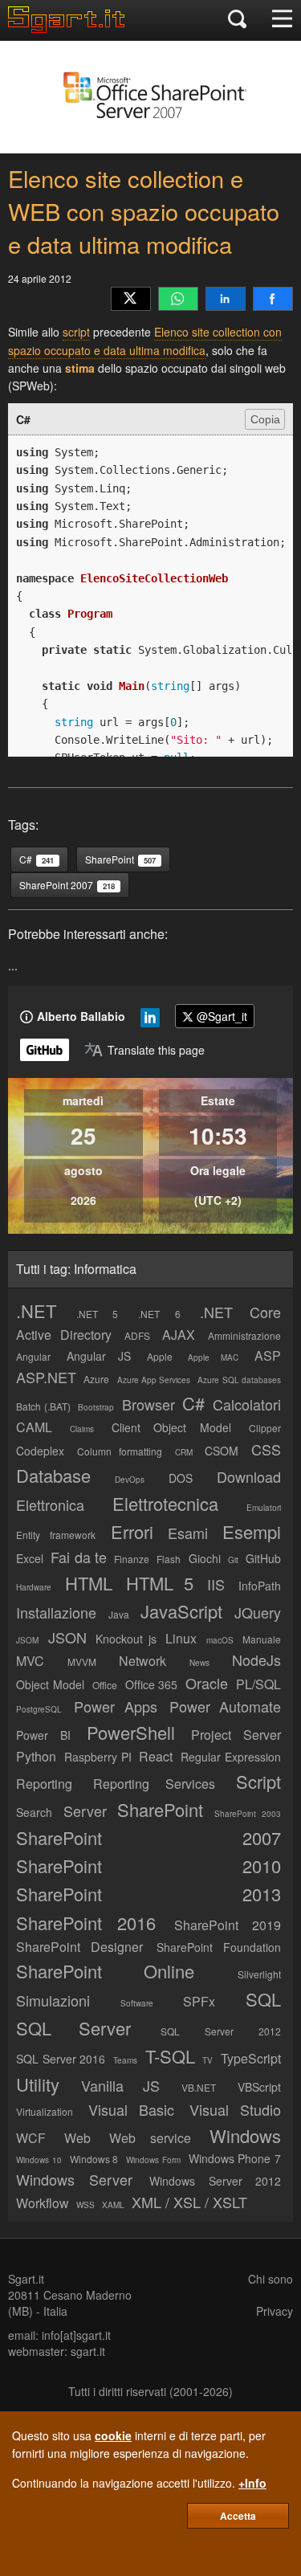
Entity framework (56, 1535)
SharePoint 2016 (86, 1923)
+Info (252, 2483)
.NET (36, 1310)
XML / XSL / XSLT (189, 2202)
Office (105, 1685)
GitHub (263, 1558)
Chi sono (270, 2279)
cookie (113, 2435)
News (199, 1663)
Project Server (236, 1735)
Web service (150, 2138)
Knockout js (126, 1639)
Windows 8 (94, 2159)
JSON (67, 1637)
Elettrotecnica (165, 1503)
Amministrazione (244, 1335)
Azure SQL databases (239, 1380)
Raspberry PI (98, 1757)
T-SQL (170, 2056)
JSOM (27, 1640)
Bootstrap (96, 1407)
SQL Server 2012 (221, 2031)
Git (233, 1560)
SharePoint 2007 (148, 1837)
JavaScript (181, 1611)
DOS (181, 1478)
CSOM (222, 1451)
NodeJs (256, 1659)
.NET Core (240, 1312)
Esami (188, 1533)
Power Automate (225, 1706)
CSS (266, 1449)
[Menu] (282, 20)
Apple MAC (213, 1357)
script (76, 332)
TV (207, 2060)
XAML (113, 2205)
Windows (245, 2135)
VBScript (259, 2087)
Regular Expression (231, 1757)
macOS (220, 1640)
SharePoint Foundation (219, 1947)
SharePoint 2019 (228, 1925)
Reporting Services (155, 1784)
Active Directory (64, 1335)
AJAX (179, 1335)
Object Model (50, 1684)
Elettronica (50, 1504)
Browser (148, 1404)
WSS (85, 2205)
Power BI (43, 1735)
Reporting (44, 1784)
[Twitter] (131, 299)
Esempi (252, 1531)
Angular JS (99, 1356)
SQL (263, 1999)
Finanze (132, 1559)
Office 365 (152, 1684)
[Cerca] (237, 20)
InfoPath (260, 1586)
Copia (265, 419)
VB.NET (199, 2087)
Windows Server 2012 (215, 2181)
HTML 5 (160, 1583)
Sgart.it (26, 2279)
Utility (38, 2084)
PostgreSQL (39, 1709)
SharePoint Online (105, 1971)
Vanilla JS (120, 2085)
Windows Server (74, 2179)
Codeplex (40, 1451)
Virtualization (45, 2111)
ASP (268, 1355)
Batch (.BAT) (43, 1406)
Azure (96, 1379)
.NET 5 (98, 1314)
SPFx (199, 2001)
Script (258, 1781)
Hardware (34, 1587)
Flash (169, 1559)
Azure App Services (154, 1380)
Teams (125, 2060)
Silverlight (259, 1974)
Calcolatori (247, 1404)
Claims (82, 1429)
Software (137, 2003)
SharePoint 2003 (248, 1814)
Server (85, 1811)
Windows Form (153, 2160)
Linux (181, 1638)
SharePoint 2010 (148, 1866)
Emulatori (264, 1508)
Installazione (56, 1612)
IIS (216, 1584)
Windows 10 (39, 2160)
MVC (30, 1661)
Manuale (262, 1639)
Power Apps (115, 1706)
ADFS (137, 1335)
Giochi (205, 1558)
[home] (70, 28)
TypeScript (251, 2058)
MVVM (82, 1662)
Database (53, 1475)
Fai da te (79, 1557)
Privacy (275, 2311)
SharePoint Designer (79, 1947)
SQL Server (73, 2028)
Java (119, 1614)
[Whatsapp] (178, 299)
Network (142, 1661)
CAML (34, 1427)
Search (34, 1812)
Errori (132, 1531)
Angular (33, 1356)
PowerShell (131, 1732)
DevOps (130, 1480)
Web (77, 2138)
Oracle (207, 1683)
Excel (30, 1558)
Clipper (265, 1428)
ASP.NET (46, 1377)
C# (193, 1403)
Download (249, 1476)
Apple (160, 1356)
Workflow (43, 2203)
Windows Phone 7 (235, 2158)
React (156, 1756)
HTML (89, 1583)
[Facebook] (273, 299)
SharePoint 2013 (148, 1894)
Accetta (238, 2516)
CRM (184, 1452)
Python (36, 1756)
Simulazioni (53, 2000)
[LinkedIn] (226, 299)
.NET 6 (159, 1314)
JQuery (258, 1612)
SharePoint (160, 1809)
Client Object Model (172, 1427)
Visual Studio (236, 2109)
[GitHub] (45, 1050)
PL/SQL (258, 1684)
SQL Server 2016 (61, 2059)
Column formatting (120, 1451)
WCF (31, 2138)
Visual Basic (132, 2109)
